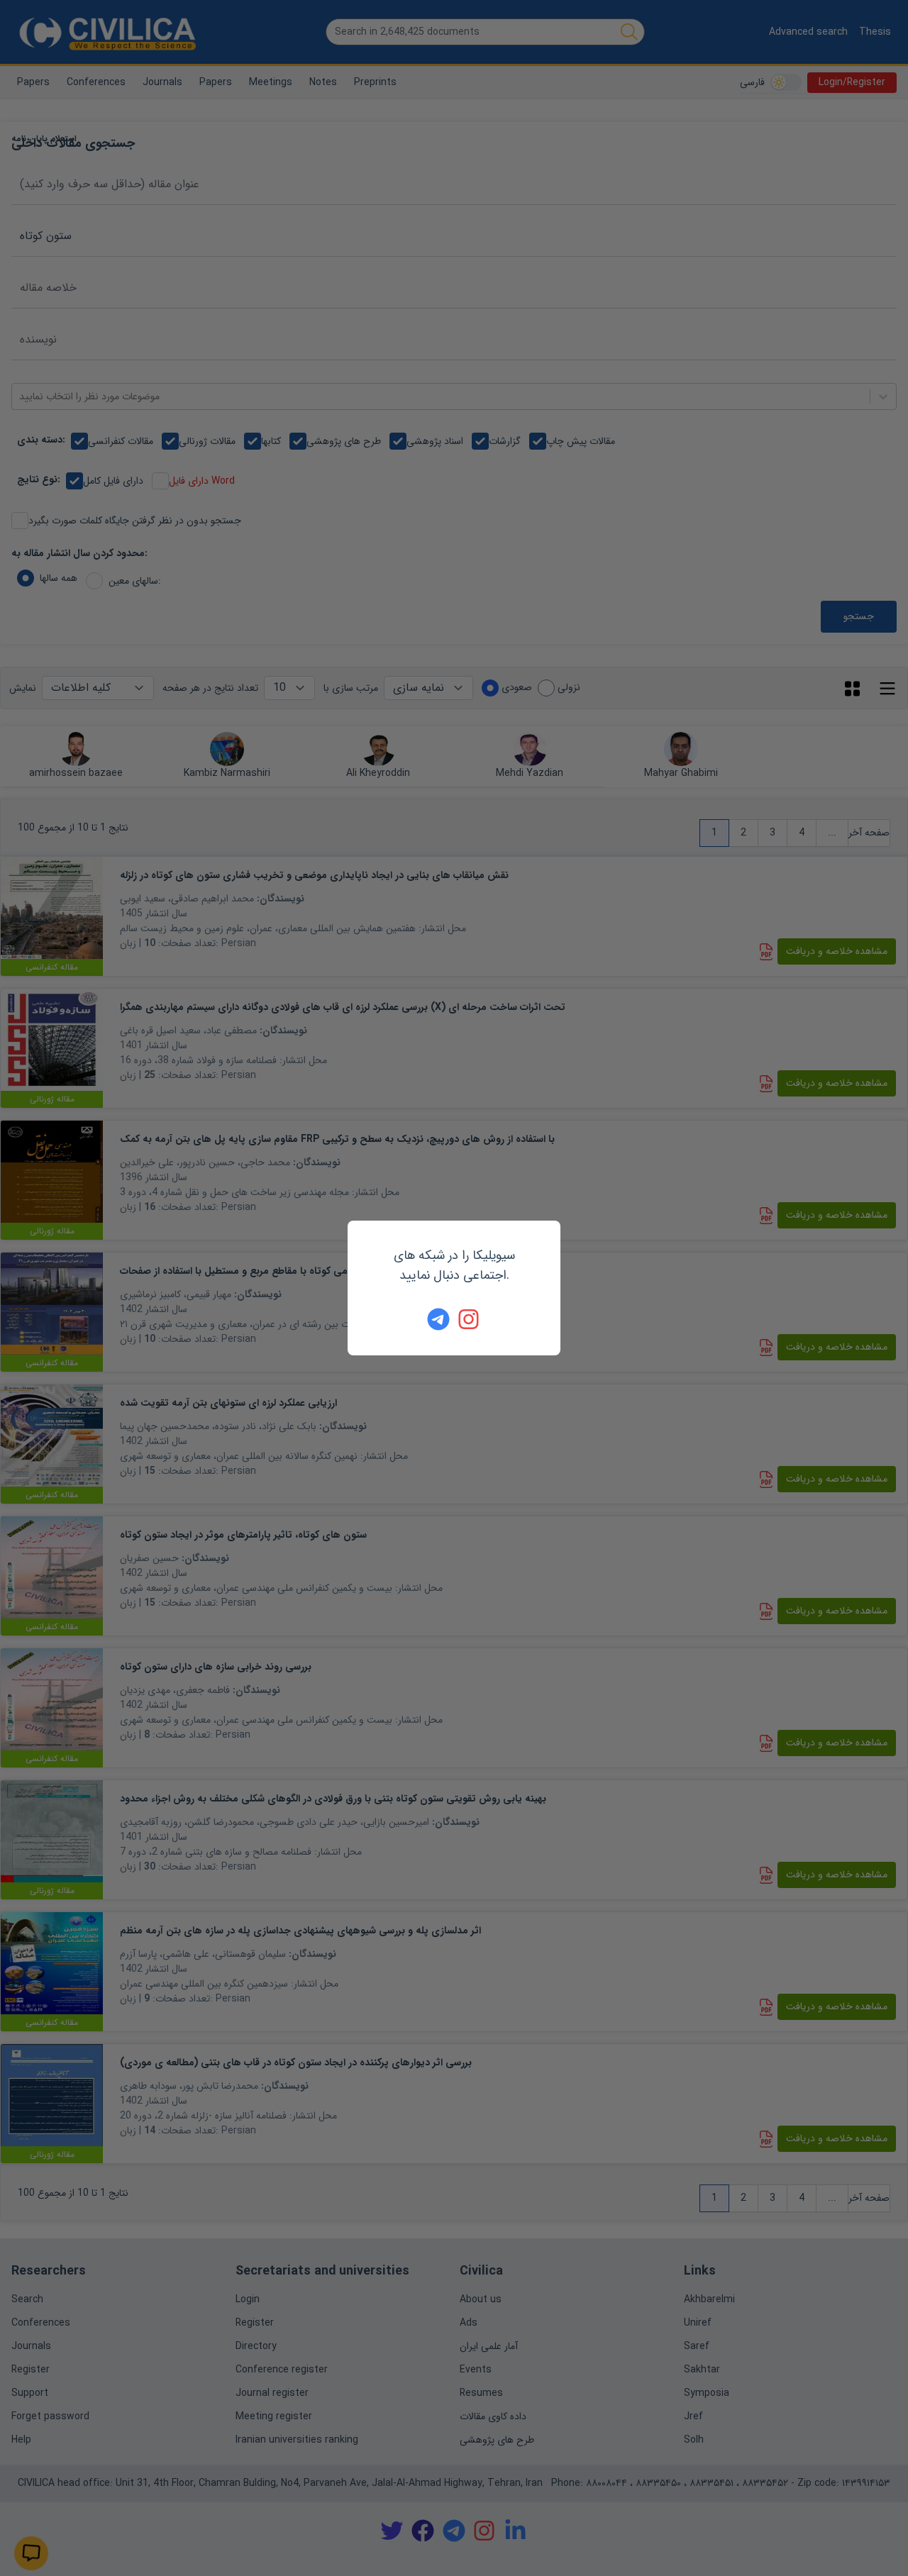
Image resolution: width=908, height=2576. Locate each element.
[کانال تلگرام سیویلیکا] (438, 1319)
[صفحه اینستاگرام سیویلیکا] (470, 1319)
